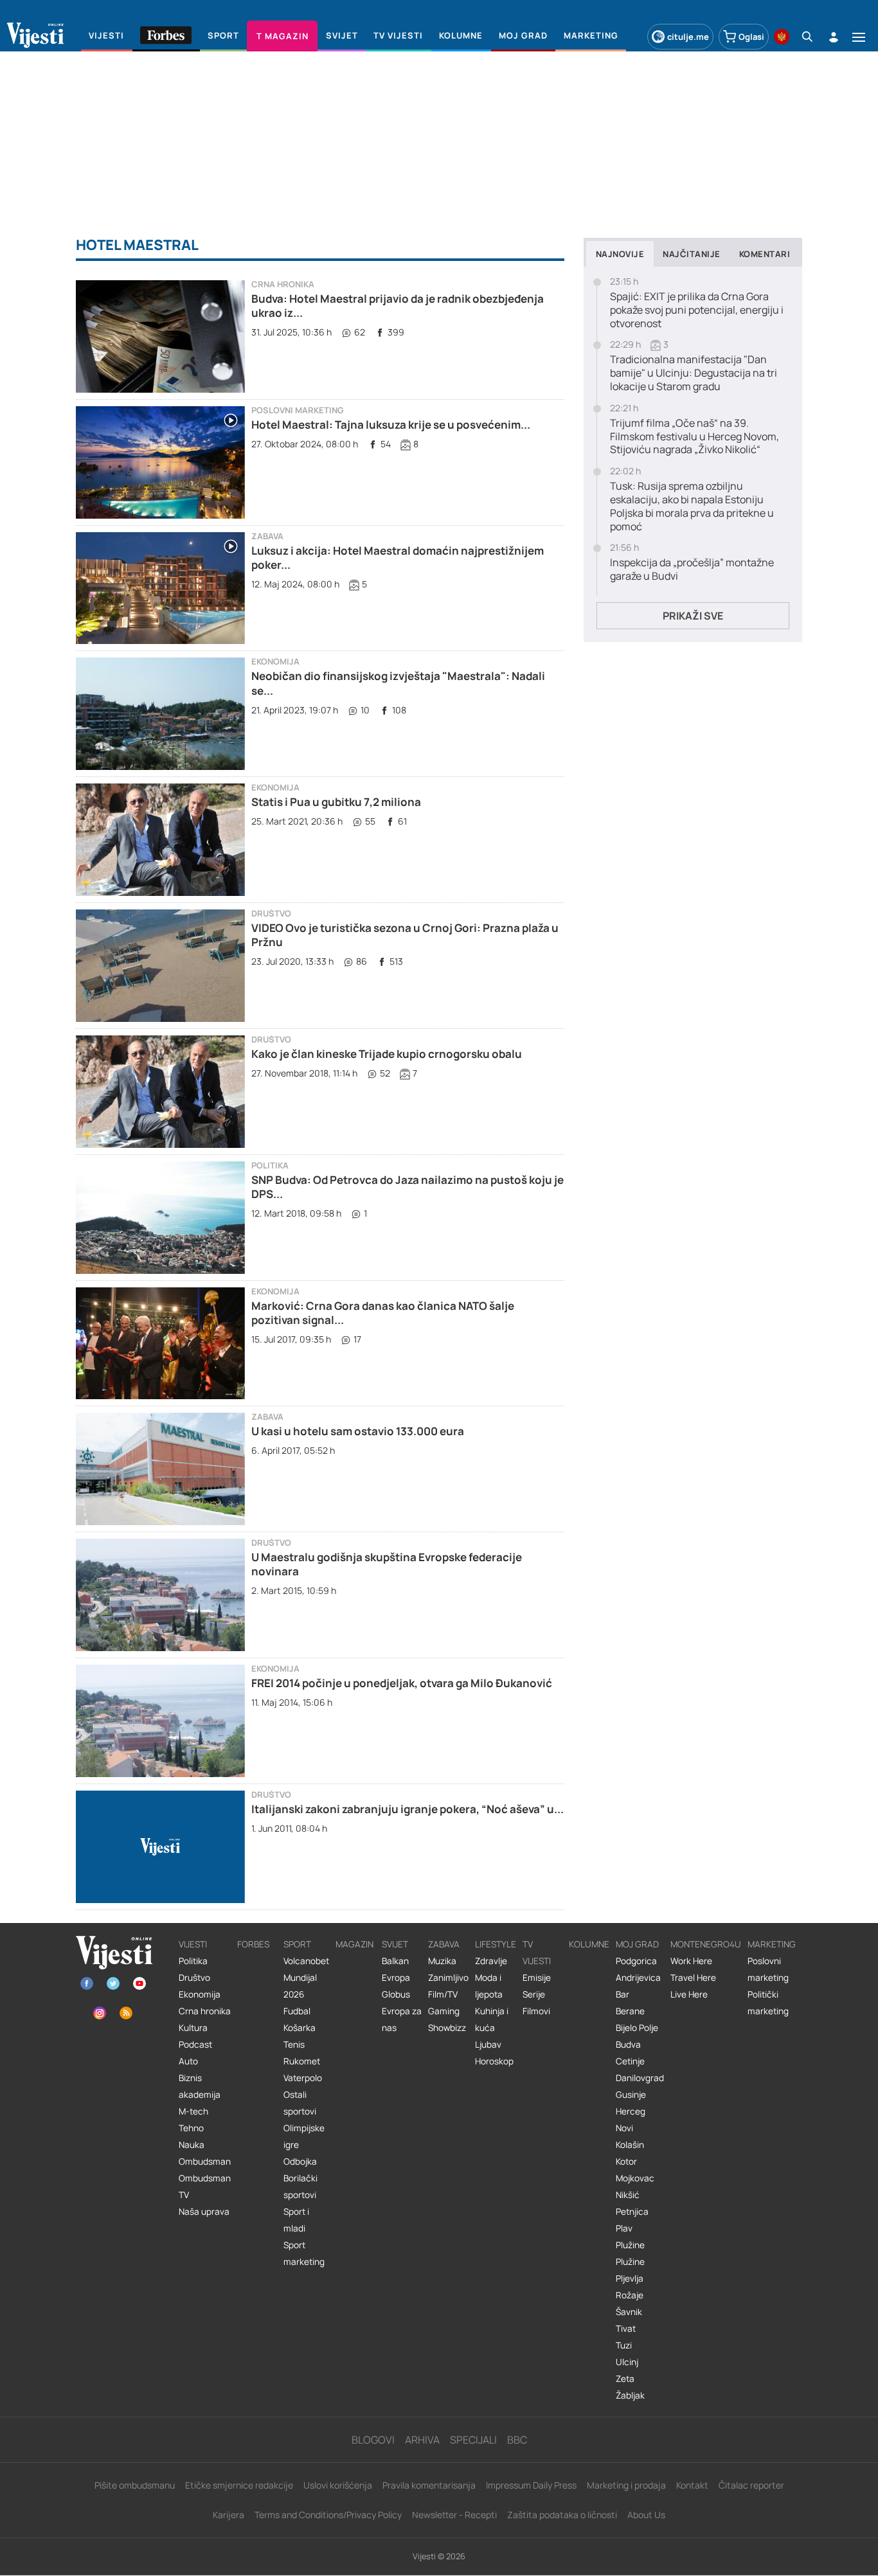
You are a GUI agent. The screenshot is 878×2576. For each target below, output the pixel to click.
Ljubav (488, 2044)
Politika (270, 1166)
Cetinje (630, 2061)
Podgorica (636, 1961)
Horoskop (494, 2061)
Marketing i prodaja (626, 2485)
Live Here (689, 1994)
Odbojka (300, 2161)
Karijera (228, 2515)
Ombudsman (205, 2161)
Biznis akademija (200, 2086)
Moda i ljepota (489, 1986)
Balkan (395, 1961)
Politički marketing (768, 2003)
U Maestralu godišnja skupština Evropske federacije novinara (387, 1564)
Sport (297, 1944)
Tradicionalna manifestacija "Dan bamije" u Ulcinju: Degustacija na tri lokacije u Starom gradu (694, 373)
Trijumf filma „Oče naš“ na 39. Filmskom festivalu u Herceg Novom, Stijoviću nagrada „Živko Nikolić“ (694, 436)
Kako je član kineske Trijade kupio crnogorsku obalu (387, 1054)
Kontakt (692, 2485)
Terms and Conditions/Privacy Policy (328, 2515)
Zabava (267, 536)
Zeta (625, 2379)
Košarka (300, 2028)
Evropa (396, 1978)
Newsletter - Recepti (454, 2515)
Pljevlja (630, 2278)
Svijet (395, 1944)
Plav (624, 2228)
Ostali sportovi (300, 2103)
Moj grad (637, 1944)
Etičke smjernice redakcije (239, 2485)
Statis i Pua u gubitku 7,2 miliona (336, 802)
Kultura (193, 2028)
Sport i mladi (296, 2220)
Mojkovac (635, 2178)
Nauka (192, 2145)
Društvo (271, 914)
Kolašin (630, 2145)
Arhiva (422, 2440)
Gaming (444, 2011)
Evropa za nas (402, 2019)
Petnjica (632, 2212)
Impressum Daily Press (531, 2485)
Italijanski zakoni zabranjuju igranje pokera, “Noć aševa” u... (408, 1809)
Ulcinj (627, 2362)
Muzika (442, 1961)
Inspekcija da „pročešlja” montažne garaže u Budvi (692, 569)
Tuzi (624, 2345)
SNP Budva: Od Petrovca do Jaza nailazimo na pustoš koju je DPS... (408, 1187)
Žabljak (630, 2395)
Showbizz (447, 2028)
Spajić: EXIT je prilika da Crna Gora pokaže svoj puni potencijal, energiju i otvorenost (697, 310)
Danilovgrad (640, 2078)
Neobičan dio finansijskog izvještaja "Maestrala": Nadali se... (398, 683)
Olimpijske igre (304, 2136)
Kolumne (589, 1944)
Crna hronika (283, 284)
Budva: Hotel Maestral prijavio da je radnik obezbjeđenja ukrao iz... (398, 306)
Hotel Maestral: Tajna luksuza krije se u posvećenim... (391, 425)
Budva (628, 2044)
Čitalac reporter (751, 2485)
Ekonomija (275, 662)
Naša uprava (204, 2212)
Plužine (630, 2245)
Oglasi (751, 37)
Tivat (626, 2329)
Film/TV (443, 1994)
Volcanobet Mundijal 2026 (306, 1978)
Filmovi (536, 2011)
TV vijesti (537, 1953)
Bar (623, 1994)
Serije (534, 1994)
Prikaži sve (693, 616)
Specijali (473, 2440)
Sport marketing (304, 2253)
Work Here (691, 1961)
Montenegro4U (706, 1944)
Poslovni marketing (298, 410)
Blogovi (373, 2440)
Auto (188, 2061)
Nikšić (628, 2195)
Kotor (626, 2161)
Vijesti (193, 1944)
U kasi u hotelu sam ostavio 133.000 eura (358, 1431)
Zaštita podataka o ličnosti (562, 2515)
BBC (517, 2440)
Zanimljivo (448, 1978)
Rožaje (630, 2295)
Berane (630, 2011)
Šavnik (629, 2312)
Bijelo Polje (637, 2028)
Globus (396, 1994)
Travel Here (693, 1978)
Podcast (195, 2044)
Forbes (253, 1944)
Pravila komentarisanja (429, 2485)
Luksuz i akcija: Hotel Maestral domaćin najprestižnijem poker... (398, 558)
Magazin (354, 1944)
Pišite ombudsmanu (135, 2485)
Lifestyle (496, 1944)
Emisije (537, 1978)
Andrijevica (638, 1978)
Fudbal (297, 2011)
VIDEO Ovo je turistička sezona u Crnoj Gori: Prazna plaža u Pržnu (405, 935)
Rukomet (302, 2061)
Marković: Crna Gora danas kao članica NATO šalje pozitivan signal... (383, 1313)
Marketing (772, 1944)
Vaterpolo (303, 2078)
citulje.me (688, 37)
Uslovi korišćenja (338, 2485)
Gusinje (631, 2095)
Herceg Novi (631, 2120)
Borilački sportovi (300, 2187)
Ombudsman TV (205, 2187)
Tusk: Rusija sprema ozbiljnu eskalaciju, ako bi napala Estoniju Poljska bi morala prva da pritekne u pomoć (692, 506)
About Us (646, 2515)
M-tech (193, 2111)
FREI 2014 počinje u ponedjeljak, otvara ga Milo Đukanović (402, 1683)
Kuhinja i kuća (492, 2019)
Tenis (294, 2044)
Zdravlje (491, 1961)
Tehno (191, 2128)
